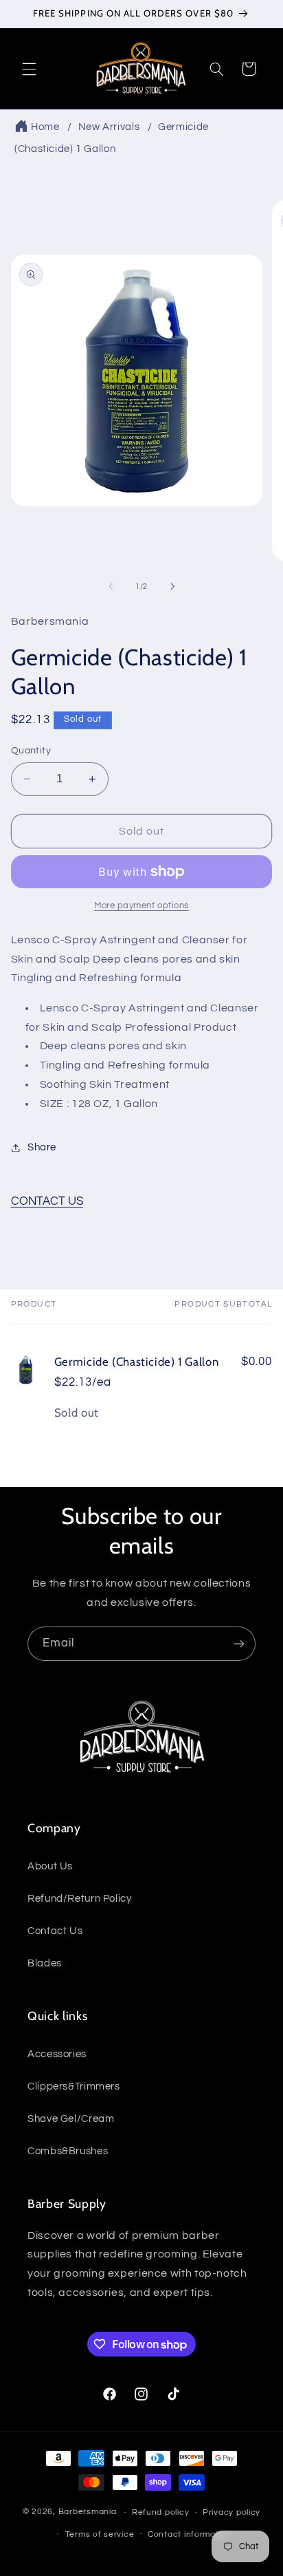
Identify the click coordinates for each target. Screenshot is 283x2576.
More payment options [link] (141, 906)
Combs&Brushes (68, 2151)
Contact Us (55, 1931)
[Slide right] (172, 586)
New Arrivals (109, 127)
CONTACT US (47, 1201)
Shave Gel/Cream (71, 2119)
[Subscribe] (239, 1643)
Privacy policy (231, 2512)
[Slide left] (111, 586)
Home (45, 127)
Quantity (31, 751)
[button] (29, 69)
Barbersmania (88, 2512)
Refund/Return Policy (80, 1899)
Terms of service (100, 2534)
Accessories (57, 2054)
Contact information (190, 2534)
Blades (45, 1963)
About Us (50, 1866)
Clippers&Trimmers (74, 2086)
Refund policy (161, 2512)
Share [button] (42, 1147)
